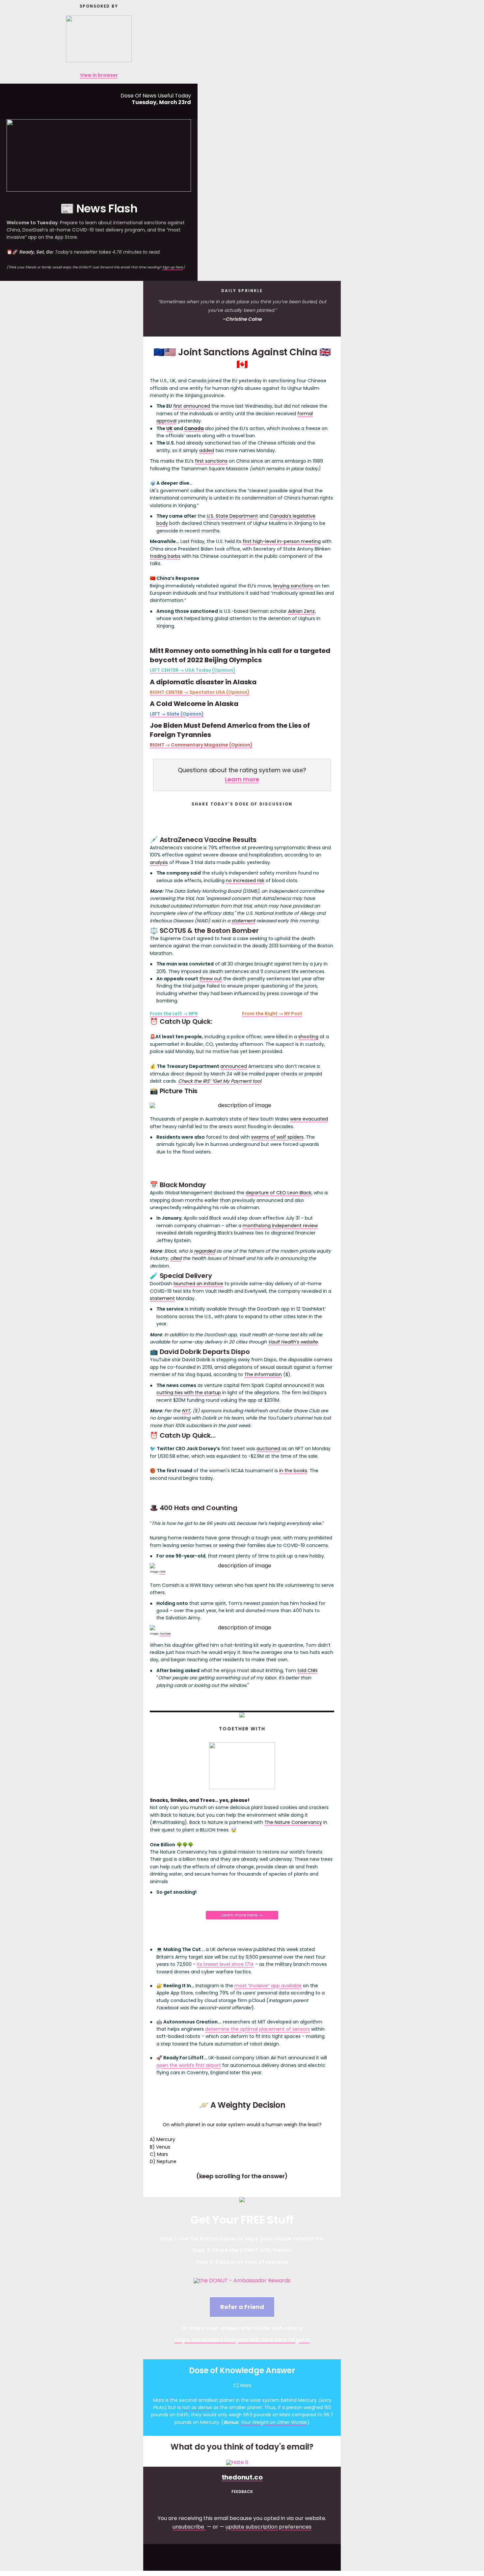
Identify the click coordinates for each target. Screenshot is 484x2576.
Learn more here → (242, 1915)
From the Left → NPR (174, 1014)
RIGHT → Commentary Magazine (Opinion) (201, 745)
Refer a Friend (242, 2307)
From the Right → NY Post (272, 1014)
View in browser (99, 75)
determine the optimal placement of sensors (257, 2029)
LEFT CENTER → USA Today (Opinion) (193, 670)
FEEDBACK (242, 2492)
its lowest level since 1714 (225, 1964)
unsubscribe (188, 2527)
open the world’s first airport (189, 2065)
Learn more (242, 779)
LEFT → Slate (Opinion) (177, 714)
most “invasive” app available (268, 1986)
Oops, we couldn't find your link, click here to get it (242, 2340)
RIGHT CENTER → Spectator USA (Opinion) (200, 692)
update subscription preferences (269, 2527)
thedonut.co (242, 2477)
